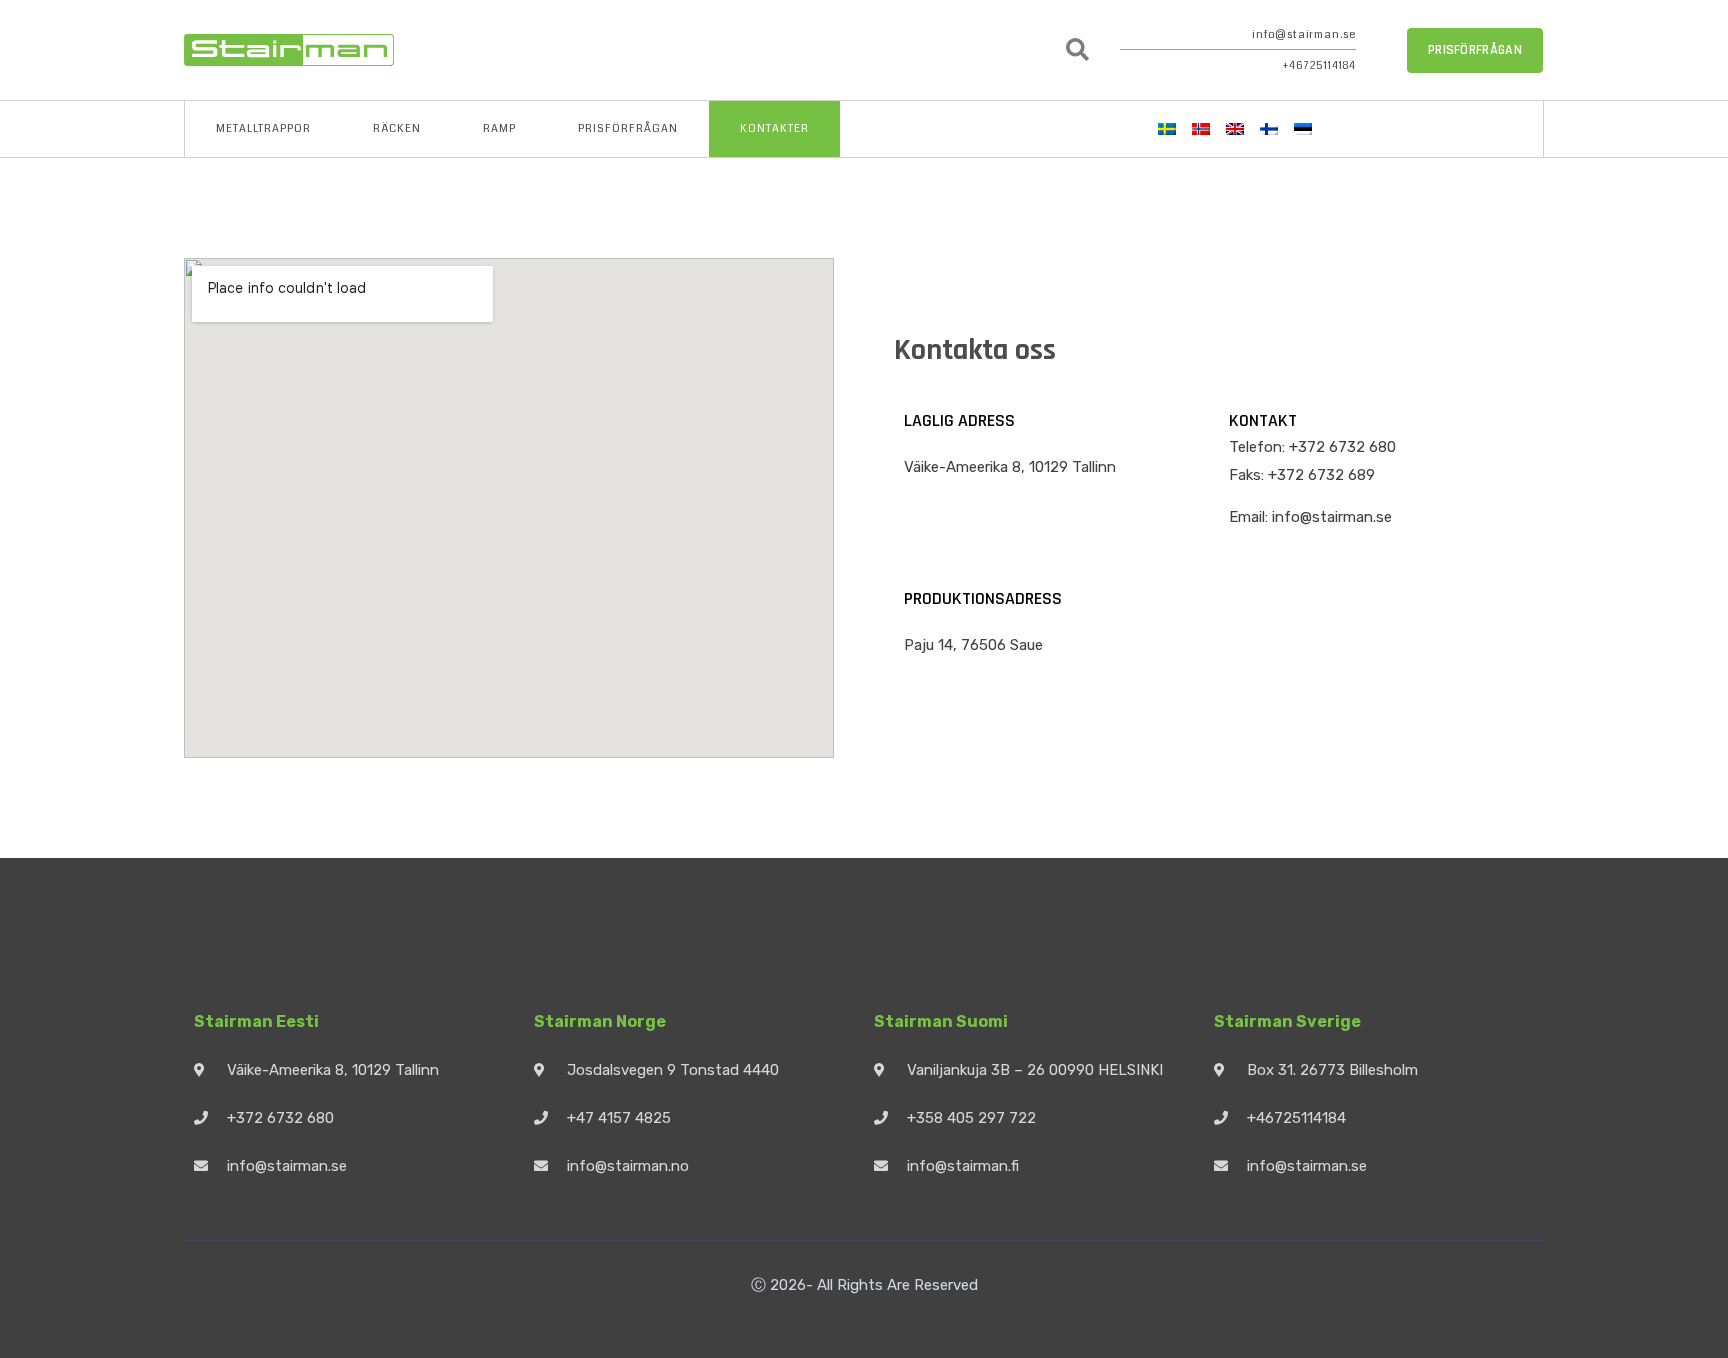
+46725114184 (1319, 65)
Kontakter (774, 128)
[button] (1078, 50)
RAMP (499, 128)
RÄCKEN (397, 128)
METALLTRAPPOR (263, 128)
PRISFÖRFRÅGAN (628, 128)
